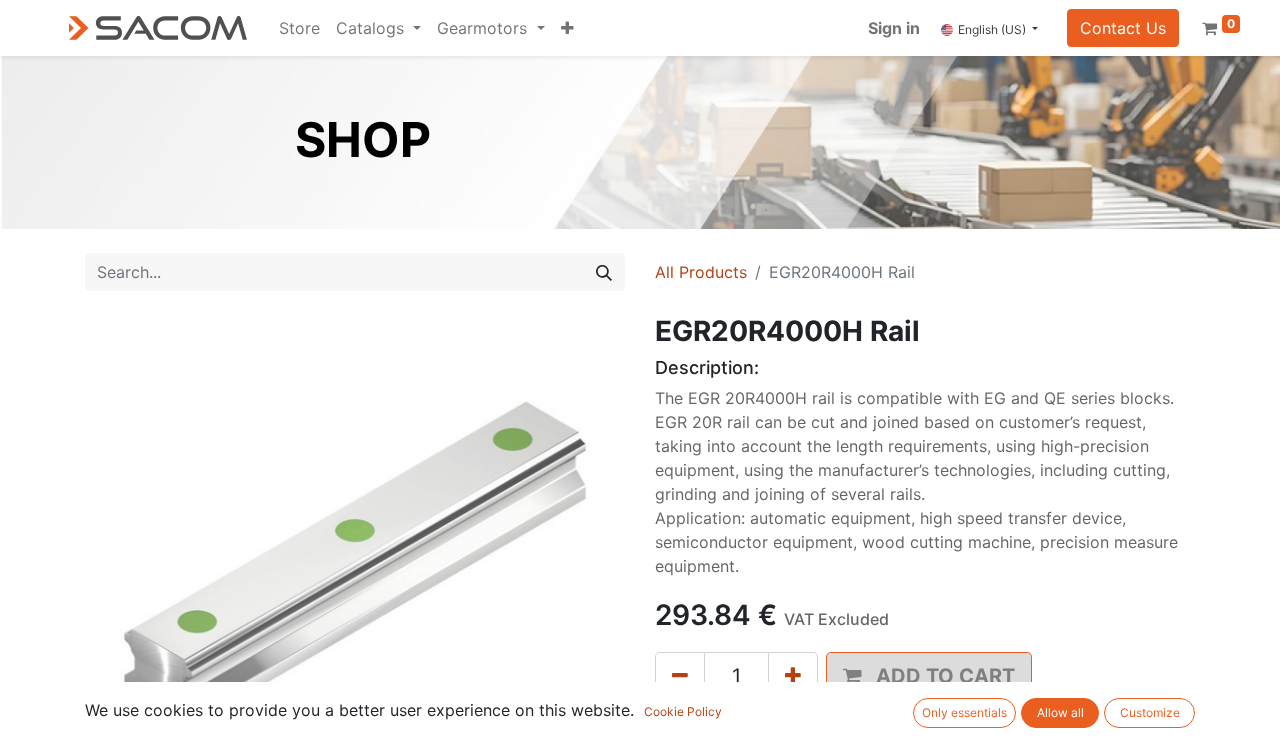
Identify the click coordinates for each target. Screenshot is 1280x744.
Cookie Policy (683, 711)
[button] (567, 28)
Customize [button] (1150, 712)
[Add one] (793, 676)
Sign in (894, 28)
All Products (701, 272)
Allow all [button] (1060, 712)
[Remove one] (680, 676)
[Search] (604, 272)
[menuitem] (299, 28)
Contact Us (1123, 28)
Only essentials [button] (964, 712)
